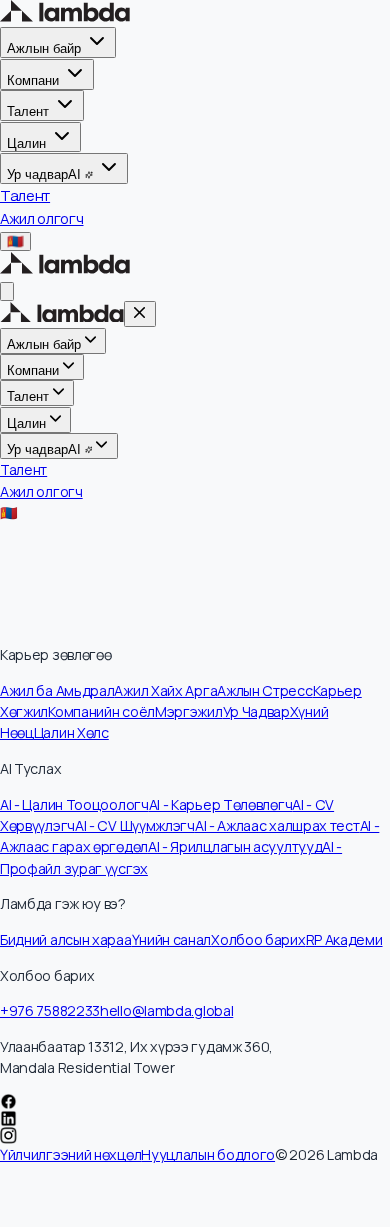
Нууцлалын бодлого (208, 1154)
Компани (33, 80)
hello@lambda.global (166, 1010)
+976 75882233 (50, 1010)
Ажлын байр (44, 48)
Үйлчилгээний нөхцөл (70, 1154)
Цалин (26, 142)
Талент (28, 111)
